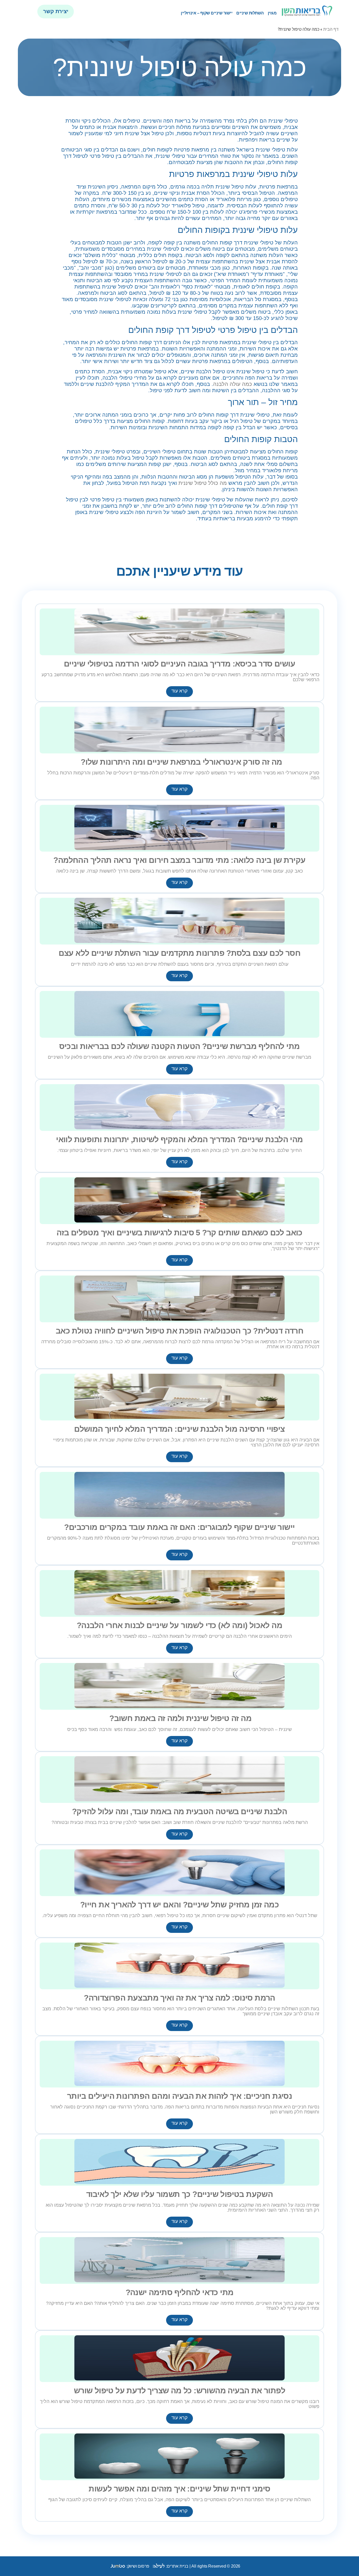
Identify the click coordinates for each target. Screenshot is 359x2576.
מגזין (272, 13)
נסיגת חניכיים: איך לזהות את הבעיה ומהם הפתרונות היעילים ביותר (179, 2096)
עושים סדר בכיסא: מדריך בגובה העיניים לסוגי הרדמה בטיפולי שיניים (179, 664)
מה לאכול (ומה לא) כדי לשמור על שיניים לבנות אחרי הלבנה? (179, 1625)
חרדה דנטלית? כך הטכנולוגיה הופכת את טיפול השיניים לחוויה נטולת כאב (179, 1331)
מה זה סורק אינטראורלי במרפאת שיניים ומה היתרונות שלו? (179, 762)
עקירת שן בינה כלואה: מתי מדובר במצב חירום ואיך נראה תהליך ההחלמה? (179, 860)
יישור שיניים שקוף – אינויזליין (207, 13)
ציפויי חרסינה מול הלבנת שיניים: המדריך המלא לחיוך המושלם (179, 1429)
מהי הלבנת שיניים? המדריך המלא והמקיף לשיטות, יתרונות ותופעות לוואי (179, 1139)
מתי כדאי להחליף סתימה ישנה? (180, 2292)
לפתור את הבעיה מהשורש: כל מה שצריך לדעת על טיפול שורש (179, 2390)
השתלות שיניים (250, 13)
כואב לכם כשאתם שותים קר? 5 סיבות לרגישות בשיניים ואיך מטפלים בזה (179, 1232)
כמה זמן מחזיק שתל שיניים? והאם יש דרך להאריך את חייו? (179, 1905)
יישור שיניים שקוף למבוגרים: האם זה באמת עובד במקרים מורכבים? (179, 1527)
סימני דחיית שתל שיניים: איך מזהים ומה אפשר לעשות (179, 2489)
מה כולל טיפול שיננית (203, 483)
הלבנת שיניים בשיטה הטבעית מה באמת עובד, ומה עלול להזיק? (179, 1811)
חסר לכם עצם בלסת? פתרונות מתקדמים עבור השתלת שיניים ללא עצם (180, 953)
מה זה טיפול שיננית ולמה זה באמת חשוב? (179, 1718)
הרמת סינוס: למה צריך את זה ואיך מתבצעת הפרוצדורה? (179, 1998)
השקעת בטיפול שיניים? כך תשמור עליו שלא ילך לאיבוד (180, 2194)
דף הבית (331, 29)
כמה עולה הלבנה (233, 384)
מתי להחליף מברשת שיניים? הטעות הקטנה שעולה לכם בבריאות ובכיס (179, 1046)
